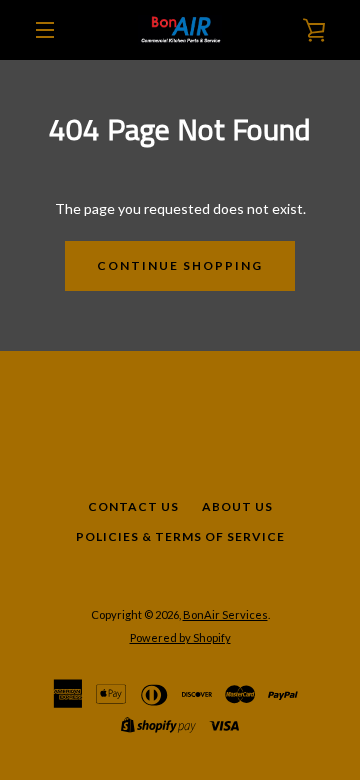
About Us (237, 506)
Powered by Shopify (180, 637)
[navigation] (45, 30)
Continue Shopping (180, 265)
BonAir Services (225, 614)
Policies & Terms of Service (180, 536)
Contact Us (133, 506)
